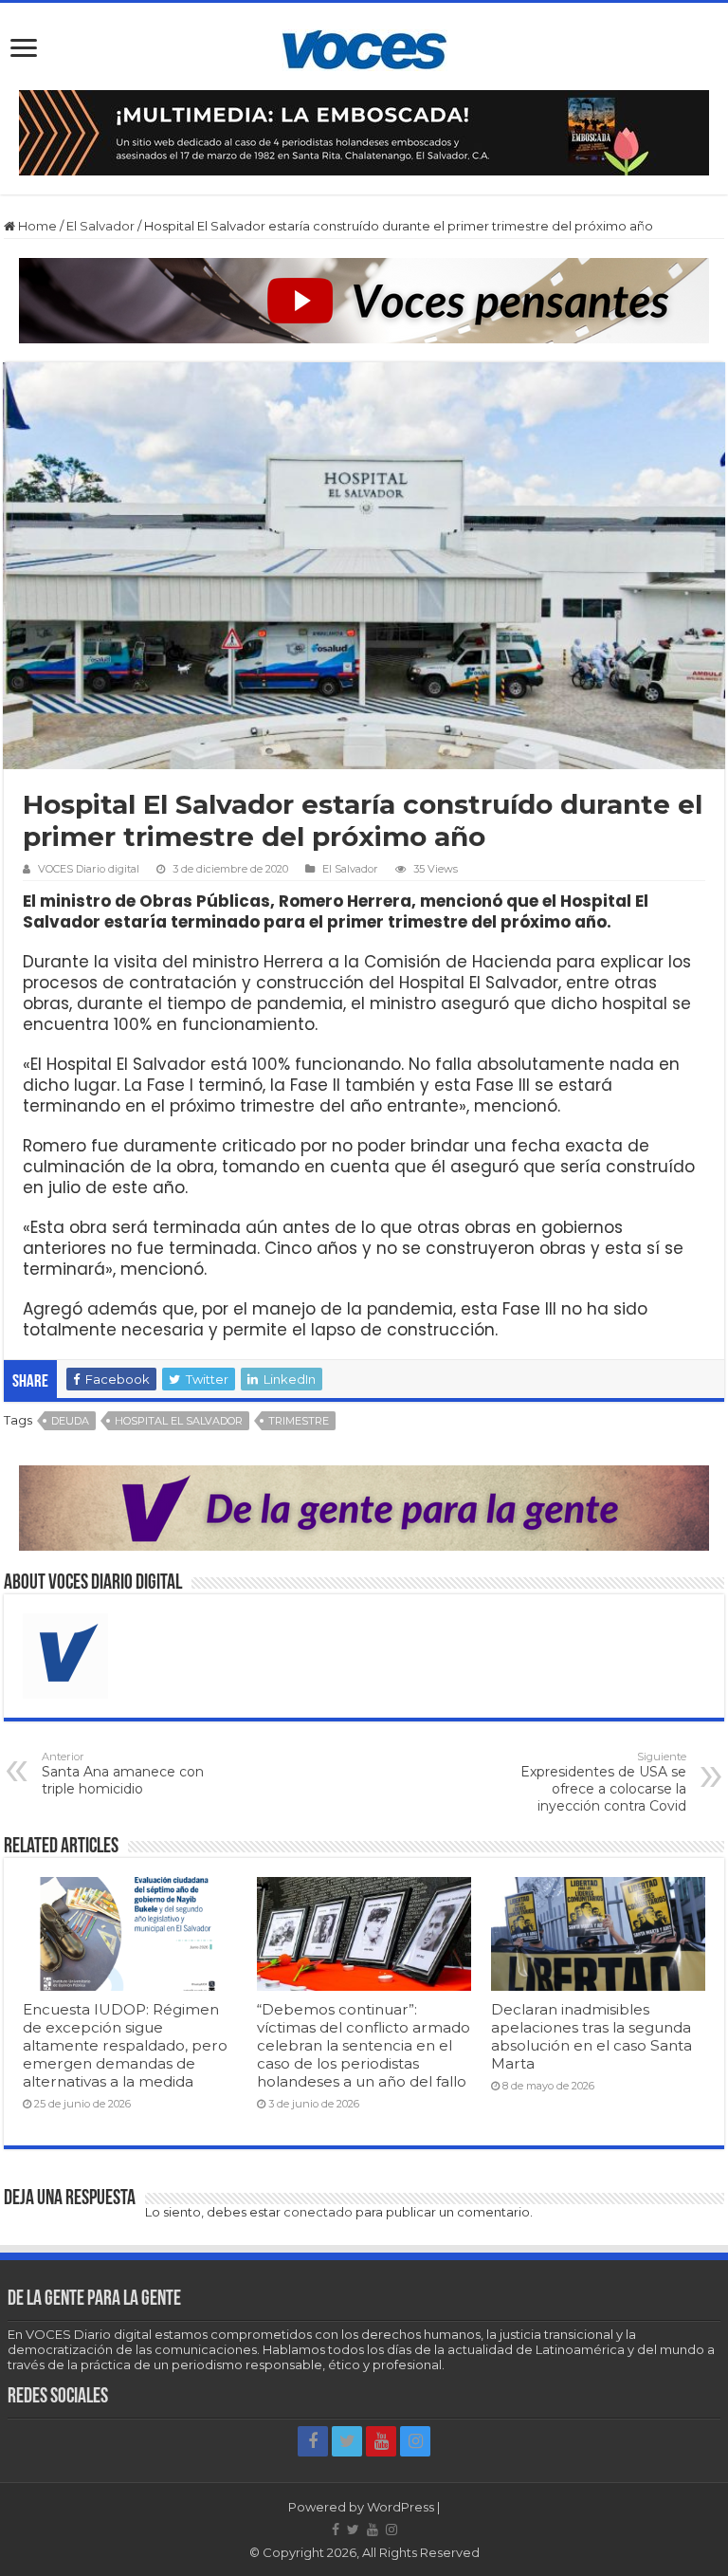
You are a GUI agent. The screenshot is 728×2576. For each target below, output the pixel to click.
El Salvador (100, 226)
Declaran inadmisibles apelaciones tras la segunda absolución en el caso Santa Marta (591, 2036)
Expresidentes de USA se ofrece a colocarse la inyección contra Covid (603, 1782)
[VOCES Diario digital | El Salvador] (364, 46)
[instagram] (415, 2441)
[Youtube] (381, 2441)
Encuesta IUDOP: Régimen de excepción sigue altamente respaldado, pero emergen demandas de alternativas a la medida (125, 2045)
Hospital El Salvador (179, 1421)
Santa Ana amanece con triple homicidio (123, 1774)
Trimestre (299, 1421)
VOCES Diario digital (89, 869)
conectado (318, 2212)
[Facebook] (313, 2441)
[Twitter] (347, 2441)
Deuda (70, 1421)
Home (36, 226)
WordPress (400, 2507)
